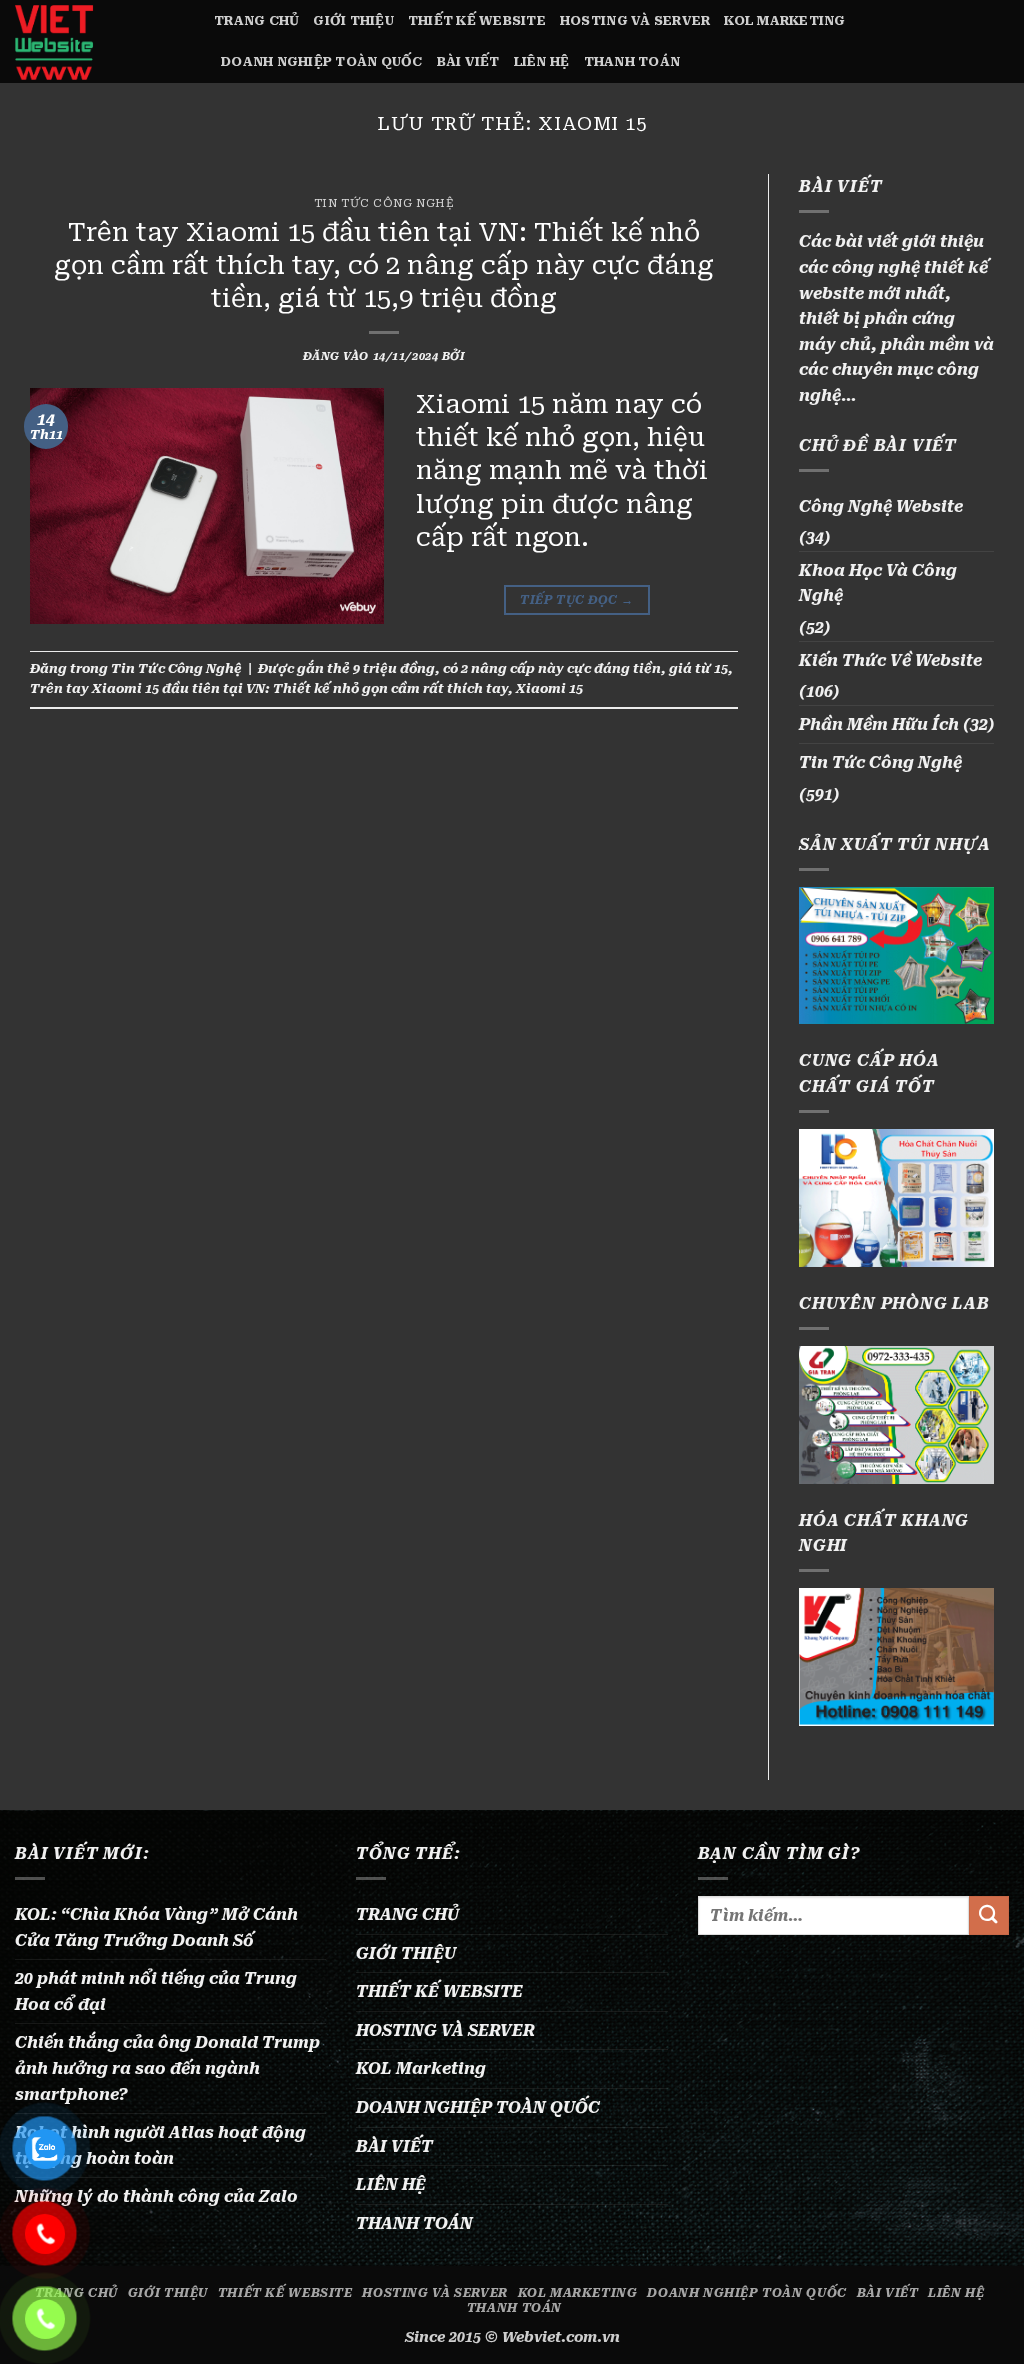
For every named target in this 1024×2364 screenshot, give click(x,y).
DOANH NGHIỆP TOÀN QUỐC (322, 61)
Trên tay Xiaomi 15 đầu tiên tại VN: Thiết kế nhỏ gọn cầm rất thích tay (269, 688)
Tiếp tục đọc (576, 600)
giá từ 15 (698, 668)
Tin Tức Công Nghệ (384, 203)
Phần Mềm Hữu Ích (879, 724)
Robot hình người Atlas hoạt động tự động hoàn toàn (160, 2145)
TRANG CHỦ (256, 20)
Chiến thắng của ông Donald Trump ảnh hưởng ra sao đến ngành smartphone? (167, 2068)
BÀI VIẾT (468, 61)
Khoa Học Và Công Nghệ (878, 583)
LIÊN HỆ (542, 61)
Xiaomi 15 (549, 688)
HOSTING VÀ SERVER (635, 20)
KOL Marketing (784, 20)
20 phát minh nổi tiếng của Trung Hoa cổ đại (156, 1991)
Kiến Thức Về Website (890, 660)
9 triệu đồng (394, 668)
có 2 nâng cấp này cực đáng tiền (552, 668)
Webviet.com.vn (561, 2337)
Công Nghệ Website (881, 506)
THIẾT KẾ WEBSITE (477, 20)
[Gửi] (989, 1915)
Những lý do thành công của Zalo (156, 2196)
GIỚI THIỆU (353, 20)
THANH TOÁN (632, 61)
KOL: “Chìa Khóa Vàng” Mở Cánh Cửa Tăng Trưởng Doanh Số (156, 1927)
